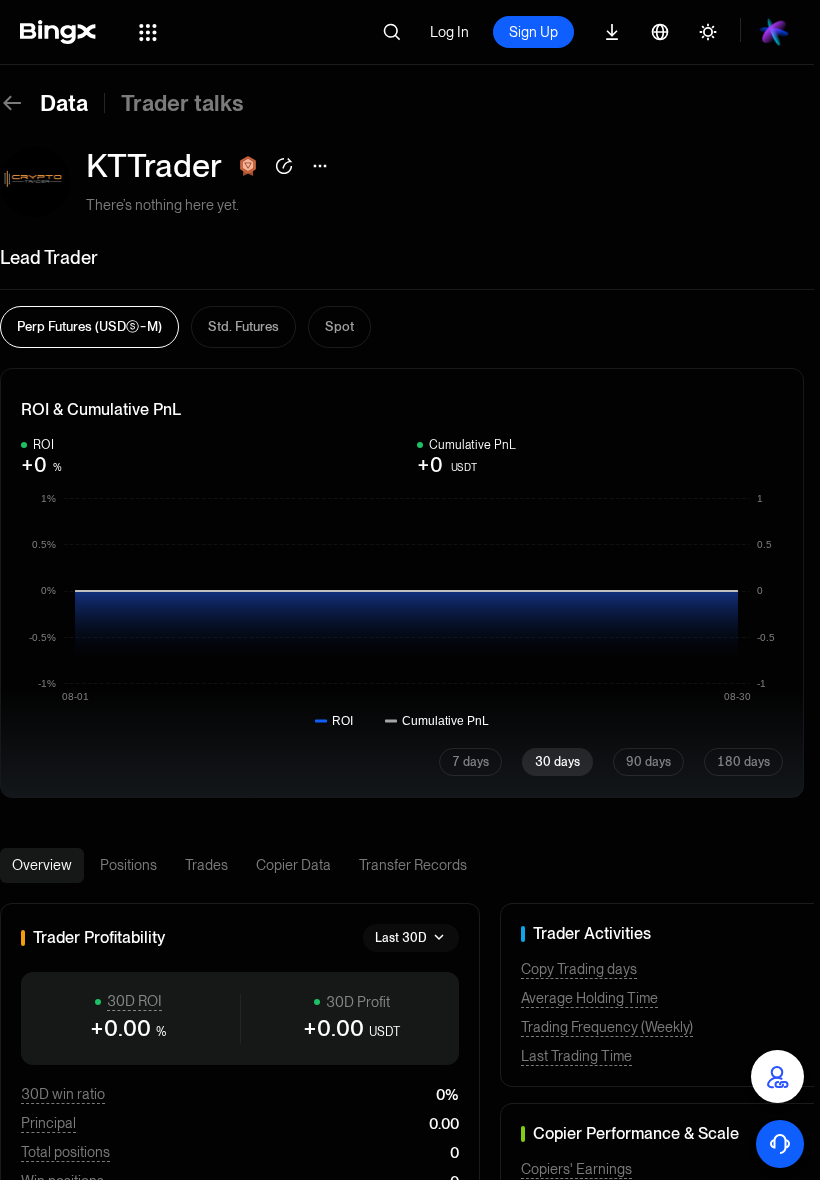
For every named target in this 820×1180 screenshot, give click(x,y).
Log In (449, 32)
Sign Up (533, 32)
